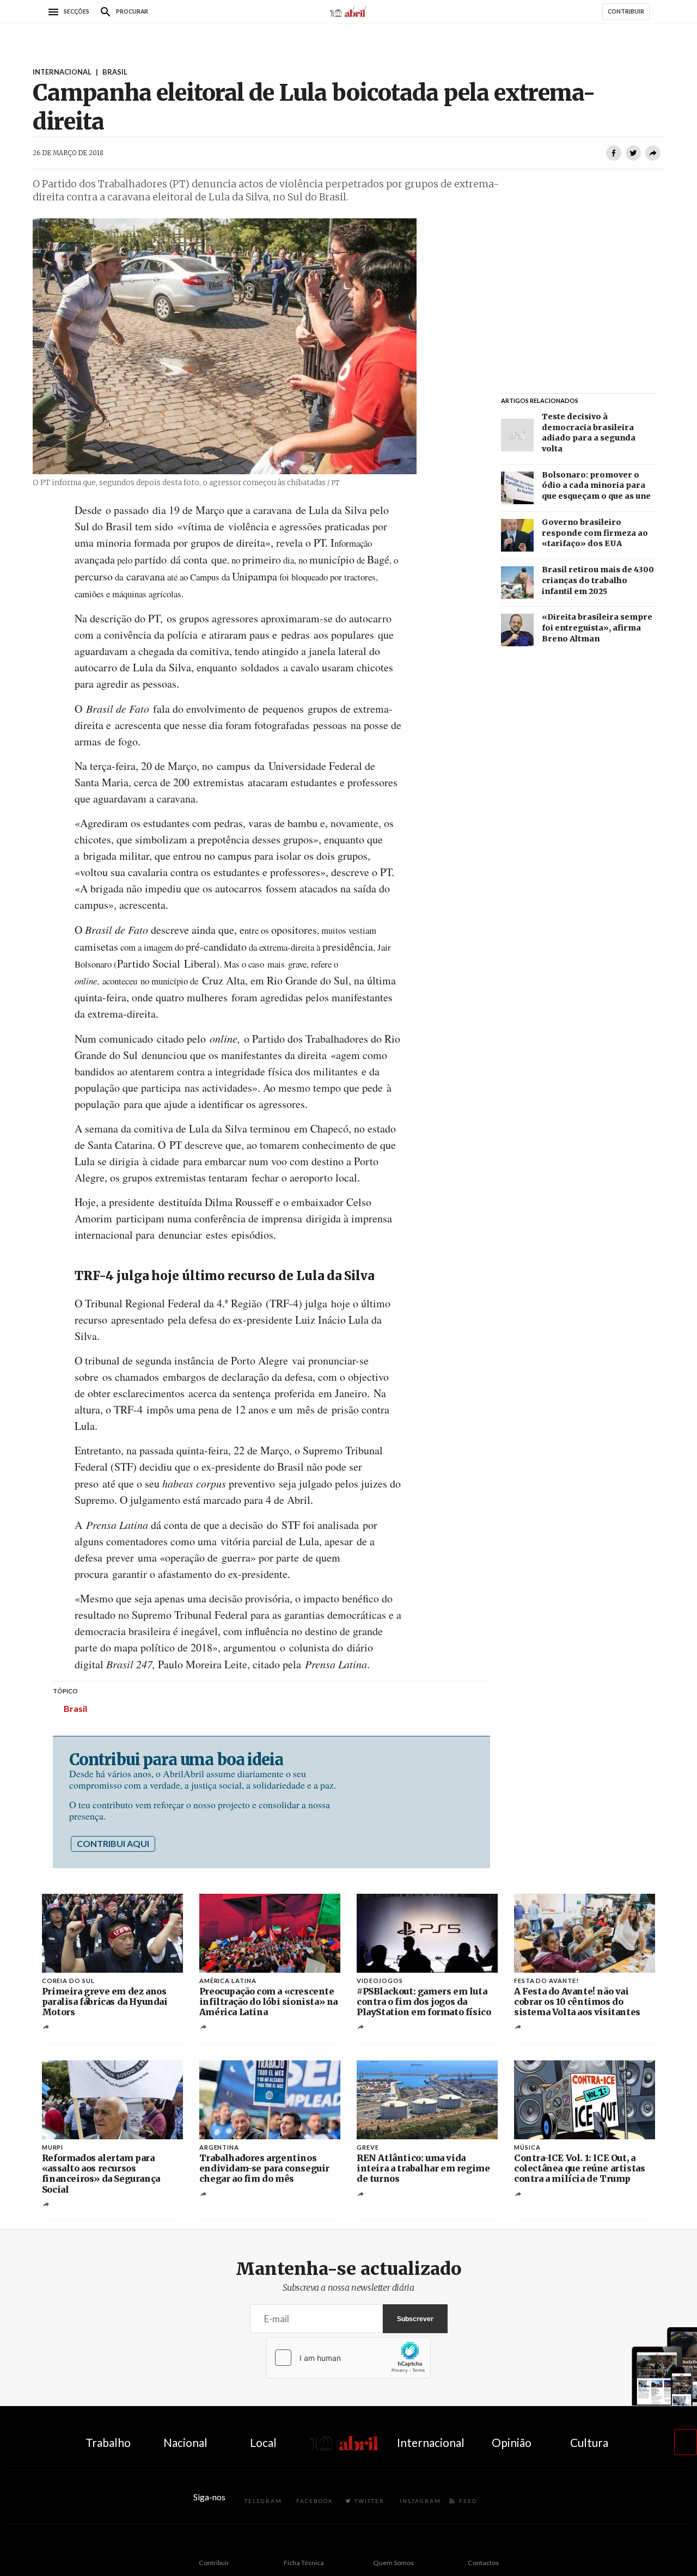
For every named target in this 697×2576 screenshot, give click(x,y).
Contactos (483, 2563)
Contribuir (214, 2563)
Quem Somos (393, 2563)
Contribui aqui (113, 1843)
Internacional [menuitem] (431, 2442)
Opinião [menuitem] (512, 2442)
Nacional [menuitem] (185, 2442)
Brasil (75, 1708)
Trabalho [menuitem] (108, 2442)
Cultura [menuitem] (589, 2442)
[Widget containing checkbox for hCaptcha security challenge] (348, 2358)
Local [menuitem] (263, 2442)
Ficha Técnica (304, 2563)
